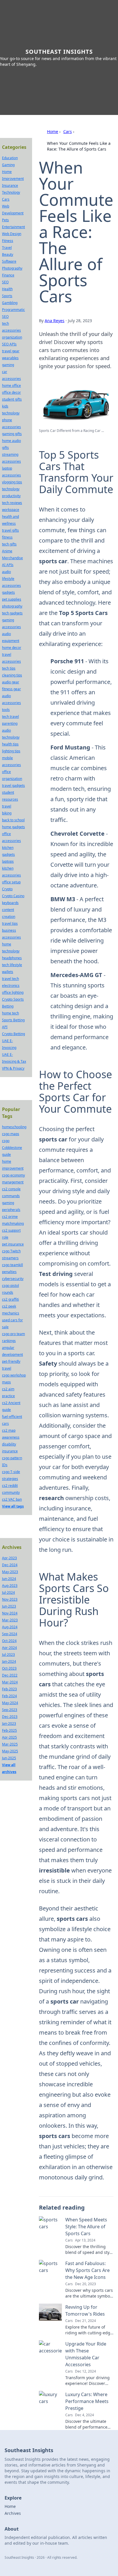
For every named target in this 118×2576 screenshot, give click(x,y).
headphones (12, 958)
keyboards (10, 903)
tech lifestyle (12, 965)
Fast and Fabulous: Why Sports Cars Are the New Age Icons (87, 2270)
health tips (10, 744)
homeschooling (14, 1127)
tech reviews (12, 503)
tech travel (10, 717)
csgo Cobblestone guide (12, 1148)
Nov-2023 (10, 1599)
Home (53, 131)
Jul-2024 (8, 1592)
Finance (8, 275)
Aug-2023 (10, 1586)
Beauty (8, 254)
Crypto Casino (13, 896)
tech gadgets (12, 613)
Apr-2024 (9, 1648)
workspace (11, 510)
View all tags (13, 1506)
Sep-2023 (10, 1710)
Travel (7, 248)
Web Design (12, 234)
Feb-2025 (9, 1730)
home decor (12, 648)
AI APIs (8, 565)
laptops (8, 861)
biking (7, 813)
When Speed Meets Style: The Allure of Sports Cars (86, 2227)
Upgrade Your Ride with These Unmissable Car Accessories (86, 2354)
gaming (8, 365)
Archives (13, 2513)
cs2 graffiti (10, 1299)
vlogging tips (12, 482)
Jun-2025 (9, 1758)
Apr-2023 (9, 1558)
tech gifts (9, 544)
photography (12, 606)
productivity (11, 496)
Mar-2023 (10, 1620)
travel (7, 806)
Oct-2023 (9, 1668)
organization (12, 337)
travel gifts (10, 530)
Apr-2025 (9, 1737)
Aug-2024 (10, 1627)
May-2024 (10, 1703)
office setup (11, 882)
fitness (7, 537)
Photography (12, 268)
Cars (68, 131)
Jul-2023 (8, 1655)
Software (9, 261)
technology (11, 489)
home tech (10, 1013)
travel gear (11, 351)
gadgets (8, 592)
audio (6, 572)
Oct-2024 (9, 1641)
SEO (5, 282)
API (5, 1027)
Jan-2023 (9, 1724)
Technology (11, 192)
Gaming (8, 165)
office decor (11, 392)
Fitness (8, 241)
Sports (7, 296)
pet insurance (13, 1244)
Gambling (10, 303)
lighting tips (11, 751)
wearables (10, 358)
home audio (11, 441)
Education (10, 158)
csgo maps (11, 1134)
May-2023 (10, 1572)
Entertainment (13, 227)
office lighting (13, 992)
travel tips (10, 923)
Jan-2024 (9, 1661)
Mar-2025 (10, 1744)
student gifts (12, 399)
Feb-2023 (9, 1689)
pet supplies (12, 599)
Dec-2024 (10, 1565)
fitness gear (11, 689)
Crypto (7, 889)
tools (6, 710)
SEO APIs (9, 344)
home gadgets (13, 827)
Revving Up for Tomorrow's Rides (85, 2310)
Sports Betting (13, 1020)
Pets (5, 220)
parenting (10, 723)
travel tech (10, 979)
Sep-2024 (10, 1634)
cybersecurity (13, 1279)
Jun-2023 (9, 1606)
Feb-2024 (9, 1696)
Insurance (10, 185)
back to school (13, 820)
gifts (5, 448)
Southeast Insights (59, 52)
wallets (8, 972)
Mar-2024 (10, 1682)
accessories (11, 586)
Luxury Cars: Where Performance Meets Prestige (87, 2401)
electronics (11, 986)
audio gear (11, 682)
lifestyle (8, 579)
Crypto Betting (13, 1034)
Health (7, 289)
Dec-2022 (10, 1675)
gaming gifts (12, 434)
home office (11, 386)
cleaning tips (12, 675)
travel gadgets (13, 786)
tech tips (9, 668)
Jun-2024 (9, 1579)
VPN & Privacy (13, 1068)
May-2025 (10, 1751)
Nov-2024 (10, 1613)
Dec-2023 (10, 1717)
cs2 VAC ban (12, 1499)
